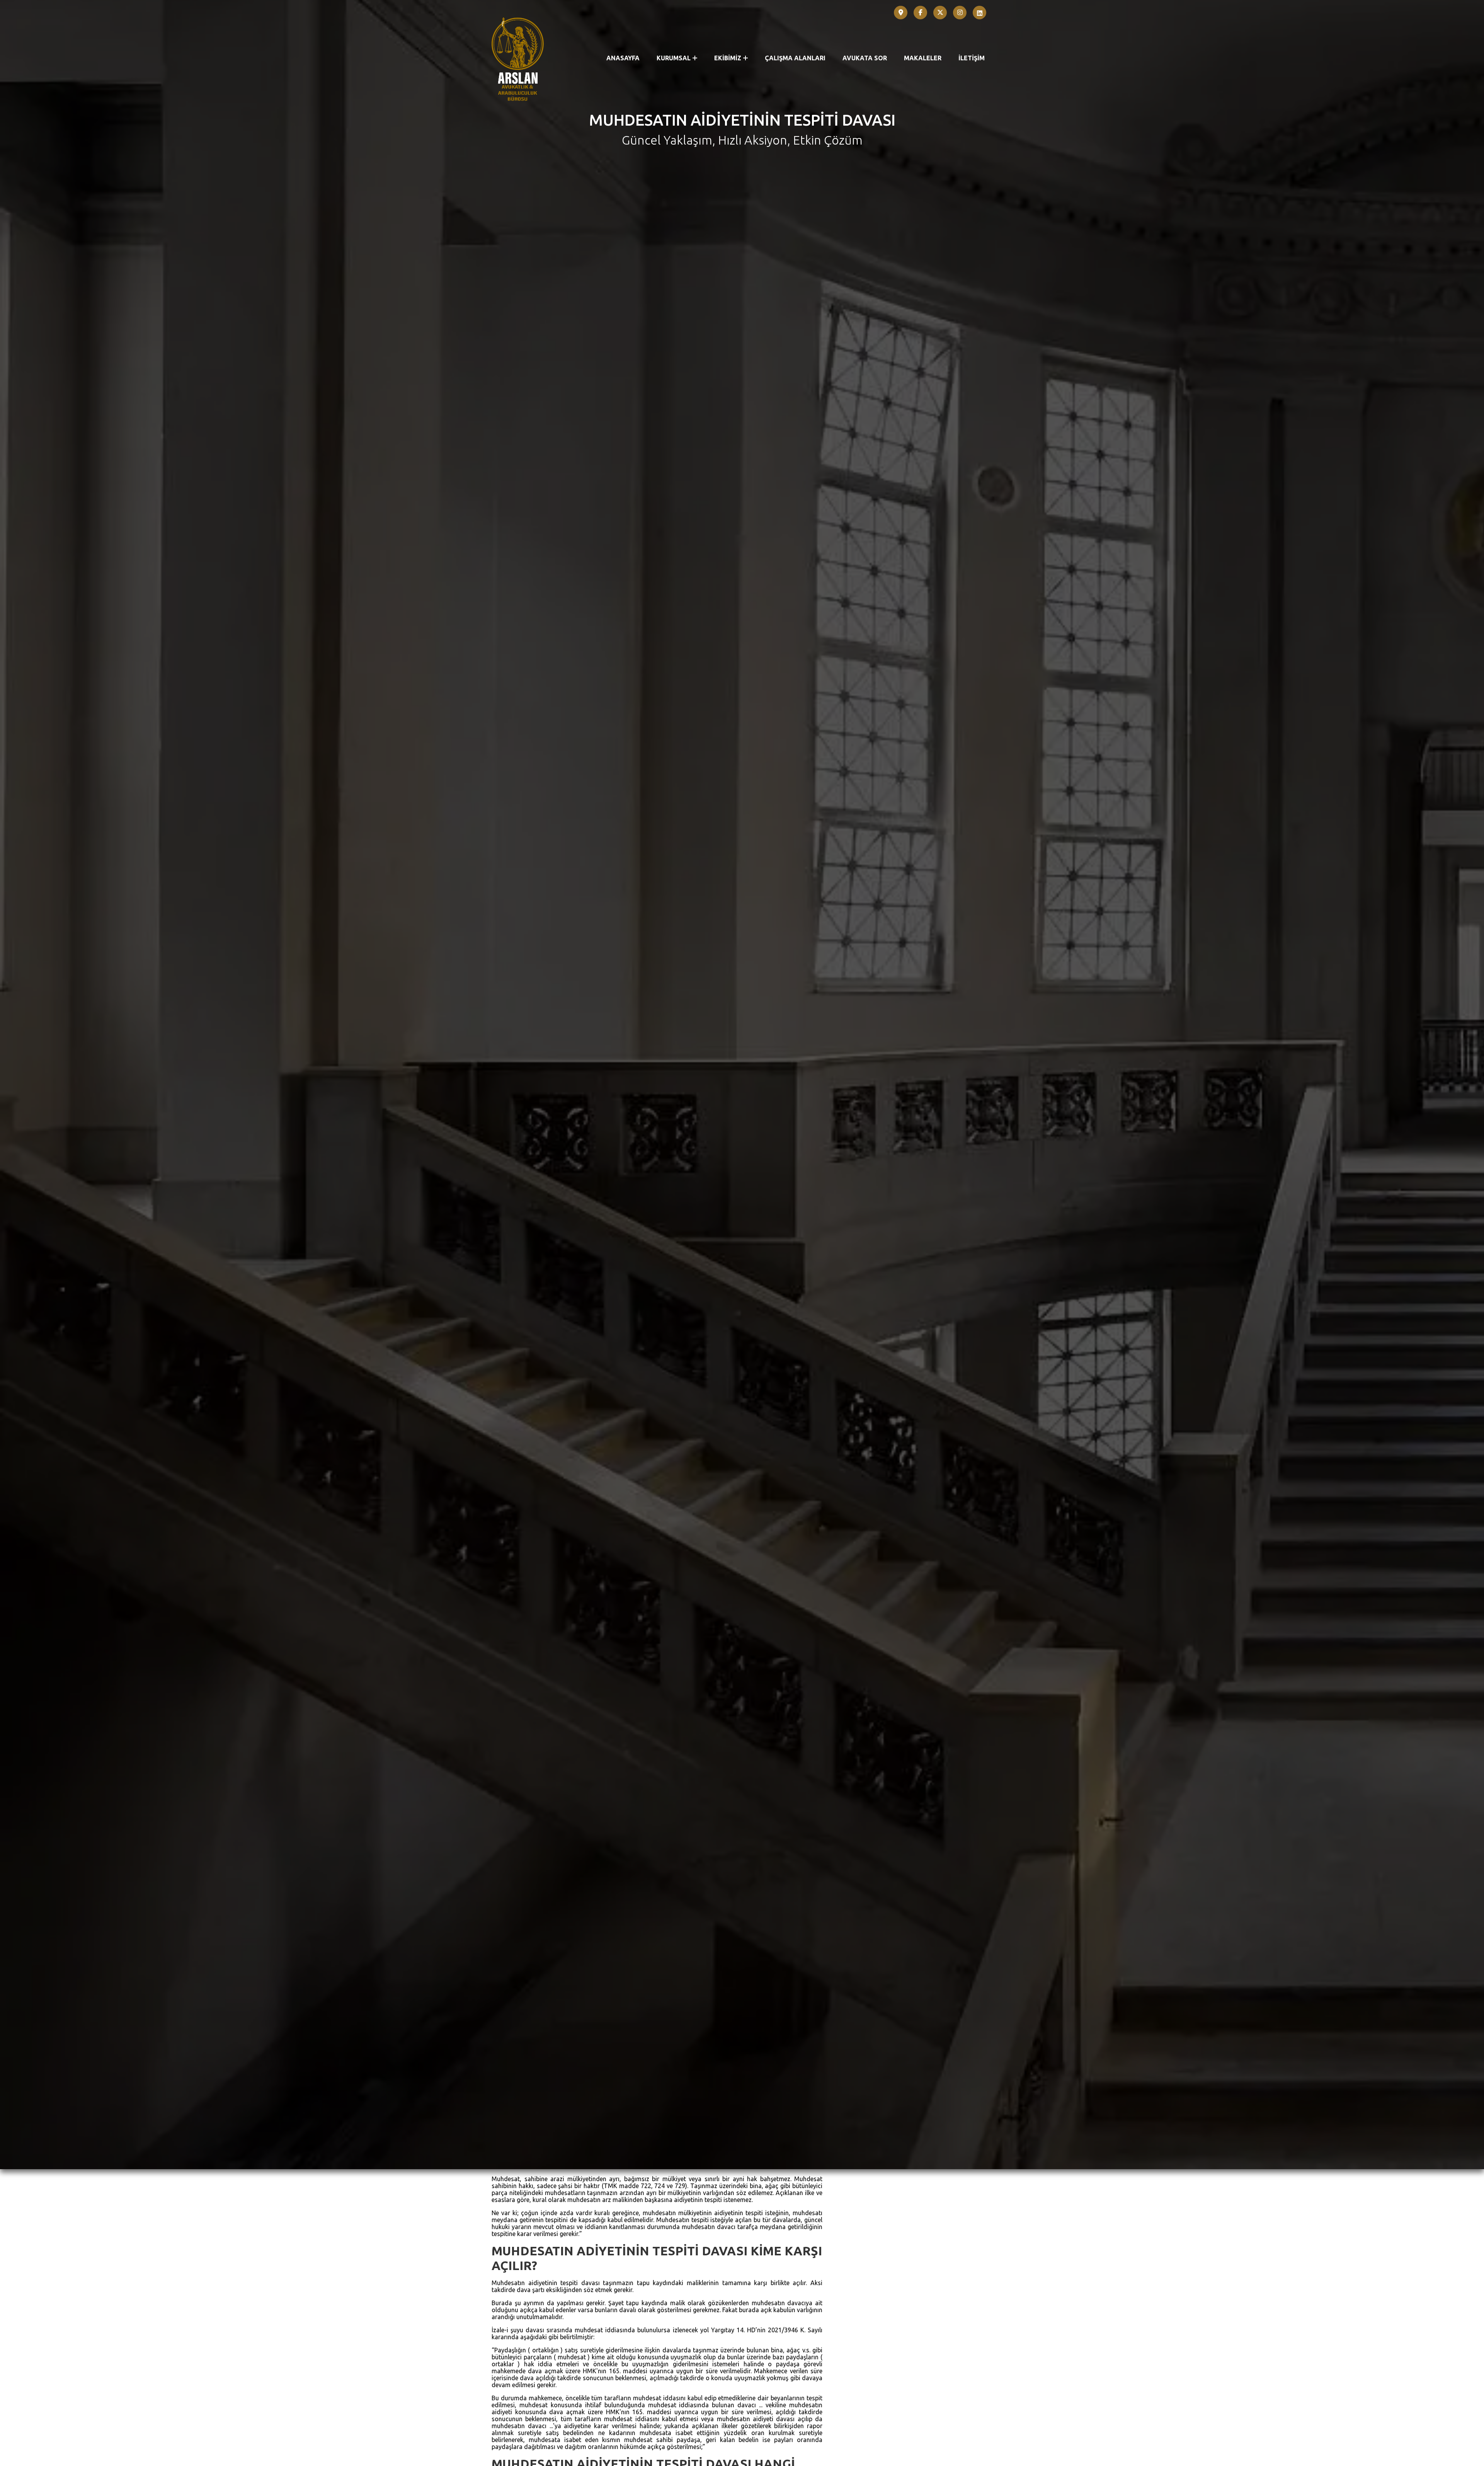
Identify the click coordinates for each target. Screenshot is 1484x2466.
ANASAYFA (623, 58)
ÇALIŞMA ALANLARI (795, 58)
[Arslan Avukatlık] (518, 59)
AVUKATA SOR (865, 58)
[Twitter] (940, 13)
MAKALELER (923, 58)
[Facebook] (921, 13)
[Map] (901, 13)
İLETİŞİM (972, 58)
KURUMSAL (674, 58)
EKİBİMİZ (728, 58)
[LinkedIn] (980, 13)
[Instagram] (960, 13)
